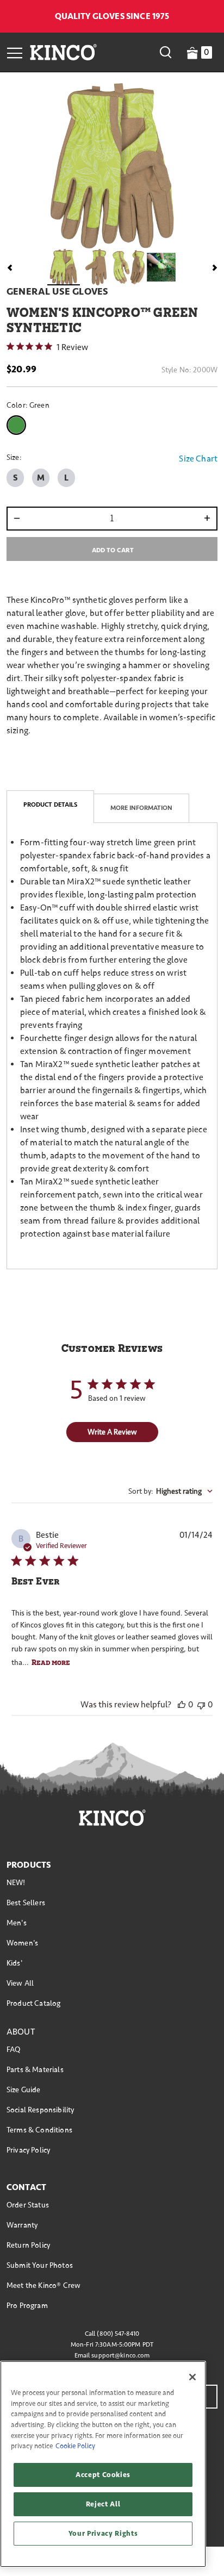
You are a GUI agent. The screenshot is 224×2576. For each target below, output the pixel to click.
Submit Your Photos (40, 2265)
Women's (22, 1943)
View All (20, 1983)
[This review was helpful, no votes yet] (182, 1704)
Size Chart (198, 459)
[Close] (192, 2377)
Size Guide (24, 2090)
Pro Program (27, 2306)
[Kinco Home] (63, 52)
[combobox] (170, 1491)
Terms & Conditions (39, 2130)
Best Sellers (26, 1903)
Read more (51, 1662)
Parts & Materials (35, 2070)
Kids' (14, 1963)
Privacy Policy (28, 2150)
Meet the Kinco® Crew (43, 2285)
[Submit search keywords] (165, 52)
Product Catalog (33, 2003)
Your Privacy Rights (103, 2534)
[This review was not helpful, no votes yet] (201, 1704)
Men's (17, 1923)
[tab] (50, 807)
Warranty (22, 2225)
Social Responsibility (40, 2110)
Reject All (103, 2504)
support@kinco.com (120, 2356)
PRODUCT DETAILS (50, 805)
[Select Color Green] (18, 425)
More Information (141, 808)
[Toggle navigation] (15, 52)
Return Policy (28, 2245)
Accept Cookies (103, 2475)
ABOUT (21, 2032)
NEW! (16, 1883)
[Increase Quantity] (210, 519)
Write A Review (112, 1432)
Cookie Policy (75, 2446)
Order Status (28, 2205)
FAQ (13, 2050)
